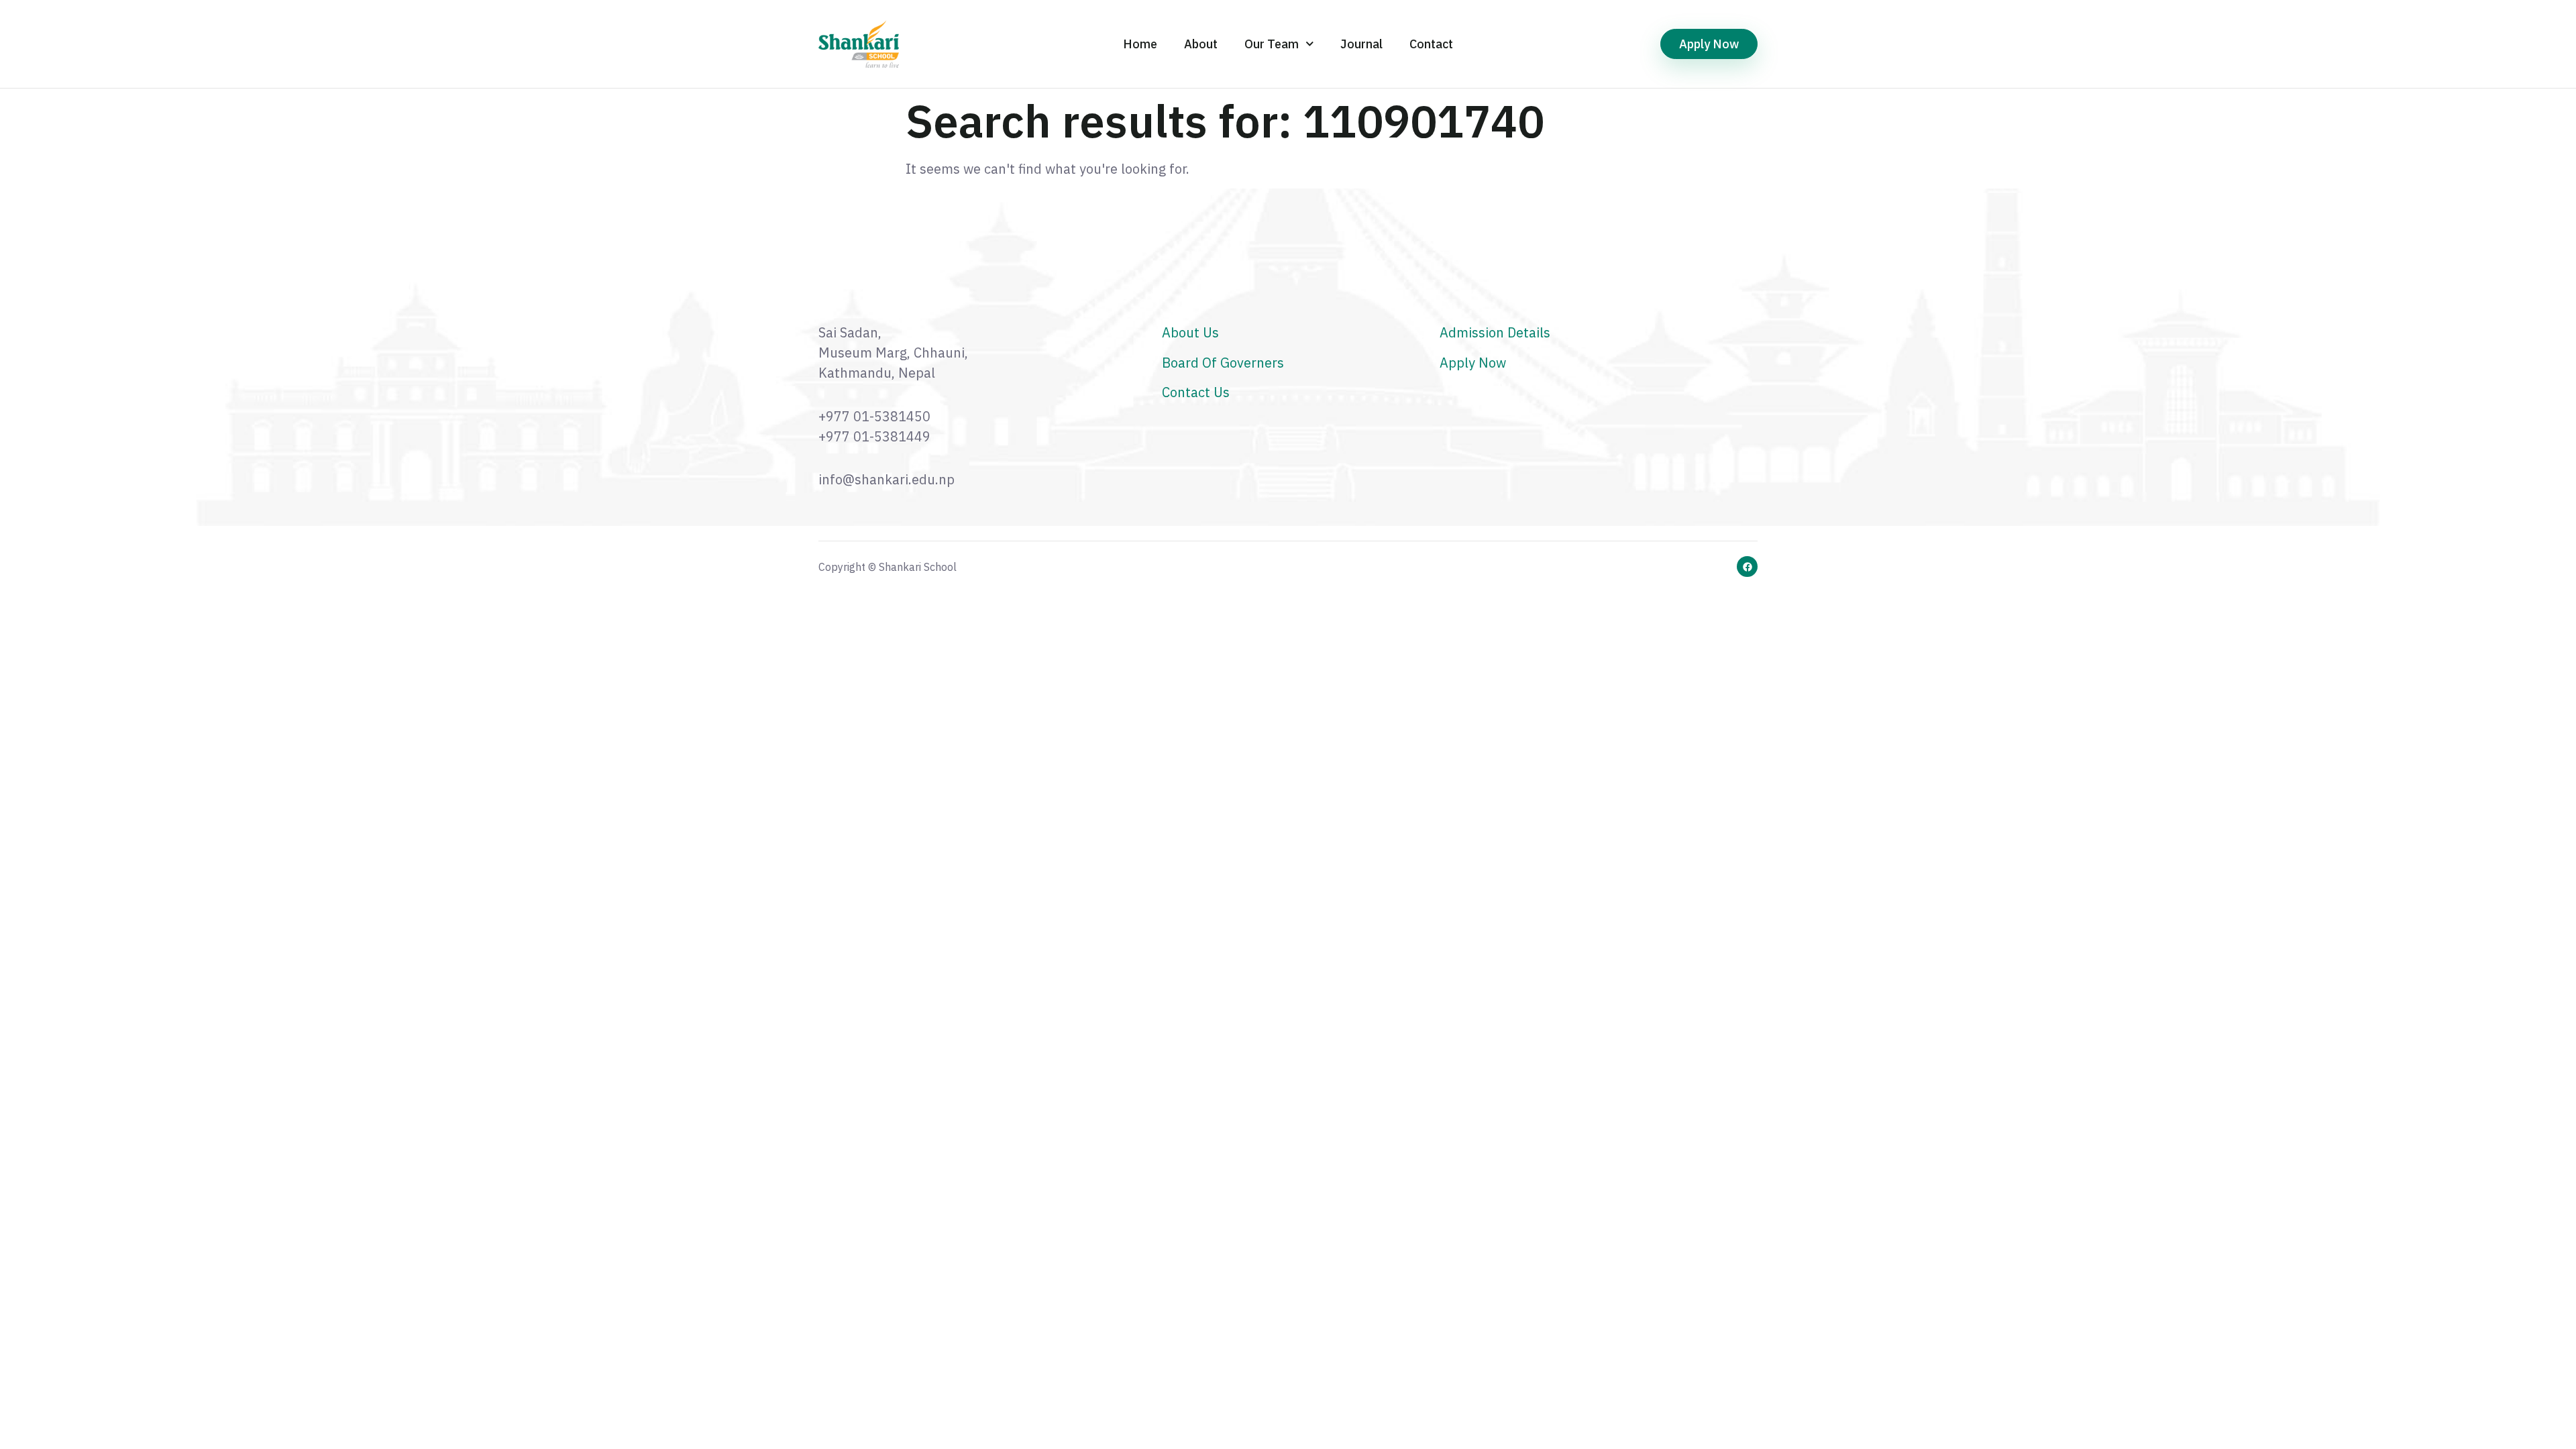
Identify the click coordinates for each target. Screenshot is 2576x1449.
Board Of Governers (1223, 363)
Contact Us (1196, 392)
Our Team (1272, 44)
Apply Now (1473, 363)
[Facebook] (1747, 567)
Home (1140, 44)
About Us (1190, 332)
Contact (1431, 44)
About (1201, 44)
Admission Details (1495, 332)
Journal (1361, 44)
